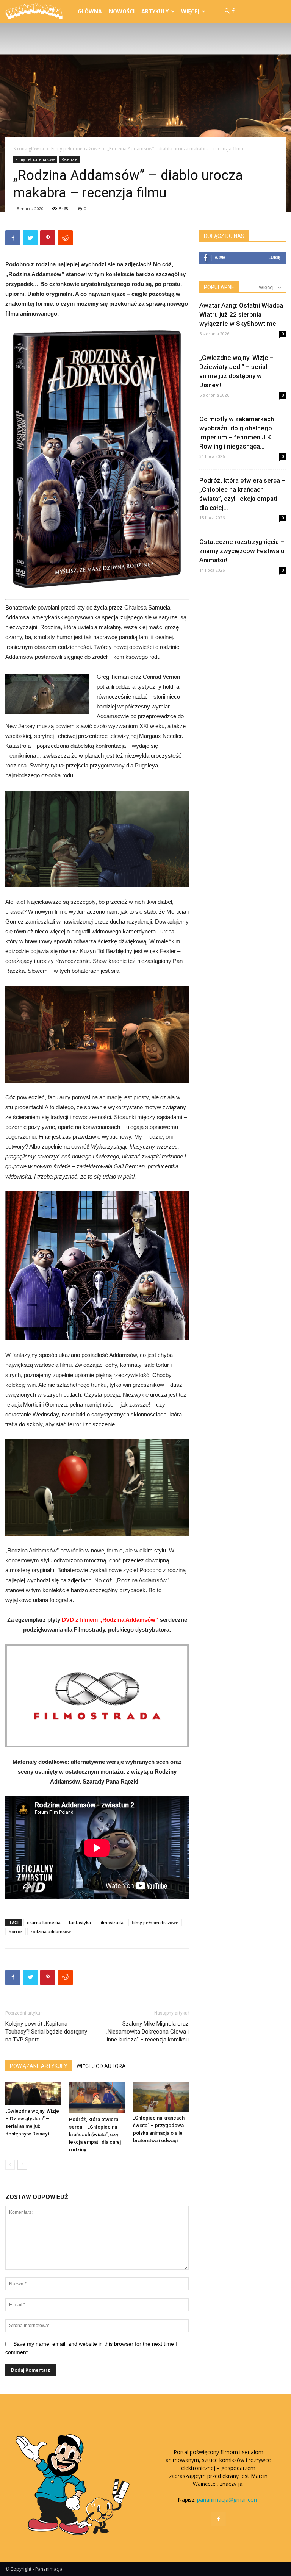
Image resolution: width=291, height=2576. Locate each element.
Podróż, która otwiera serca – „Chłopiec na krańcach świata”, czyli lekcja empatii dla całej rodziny (95, 2134)
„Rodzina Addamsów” (129, 1620)
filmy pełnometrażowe (155, 1922)
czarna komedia (44, 1922)
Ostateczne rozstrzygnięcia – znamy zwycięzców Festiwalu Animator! (242, 551)
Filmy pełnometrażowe (76, 149)
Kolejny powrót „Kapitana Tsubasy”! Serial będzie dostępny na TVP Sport (46, 2032)
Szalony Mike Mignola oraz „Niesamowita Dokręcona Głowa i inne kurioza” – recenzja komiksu (147, 2032)
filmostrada (111, 1922)
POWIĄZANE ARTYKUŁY (39, 2066)
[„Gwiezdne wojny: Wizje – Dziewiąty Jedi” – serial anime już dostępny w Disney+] (33, 2093)
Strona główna (29, 149)
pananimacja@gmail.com (228, 2500)
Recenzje (69, 159)
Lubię (274, 257)
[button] (227, 11)
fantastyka (80, 1922)
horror (16, 1931)
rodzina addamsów (51, 1931)
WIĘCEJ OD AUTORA (101, 2066)
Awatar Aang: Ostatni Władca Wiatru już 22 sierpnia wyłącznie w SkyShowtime (241, 314)
